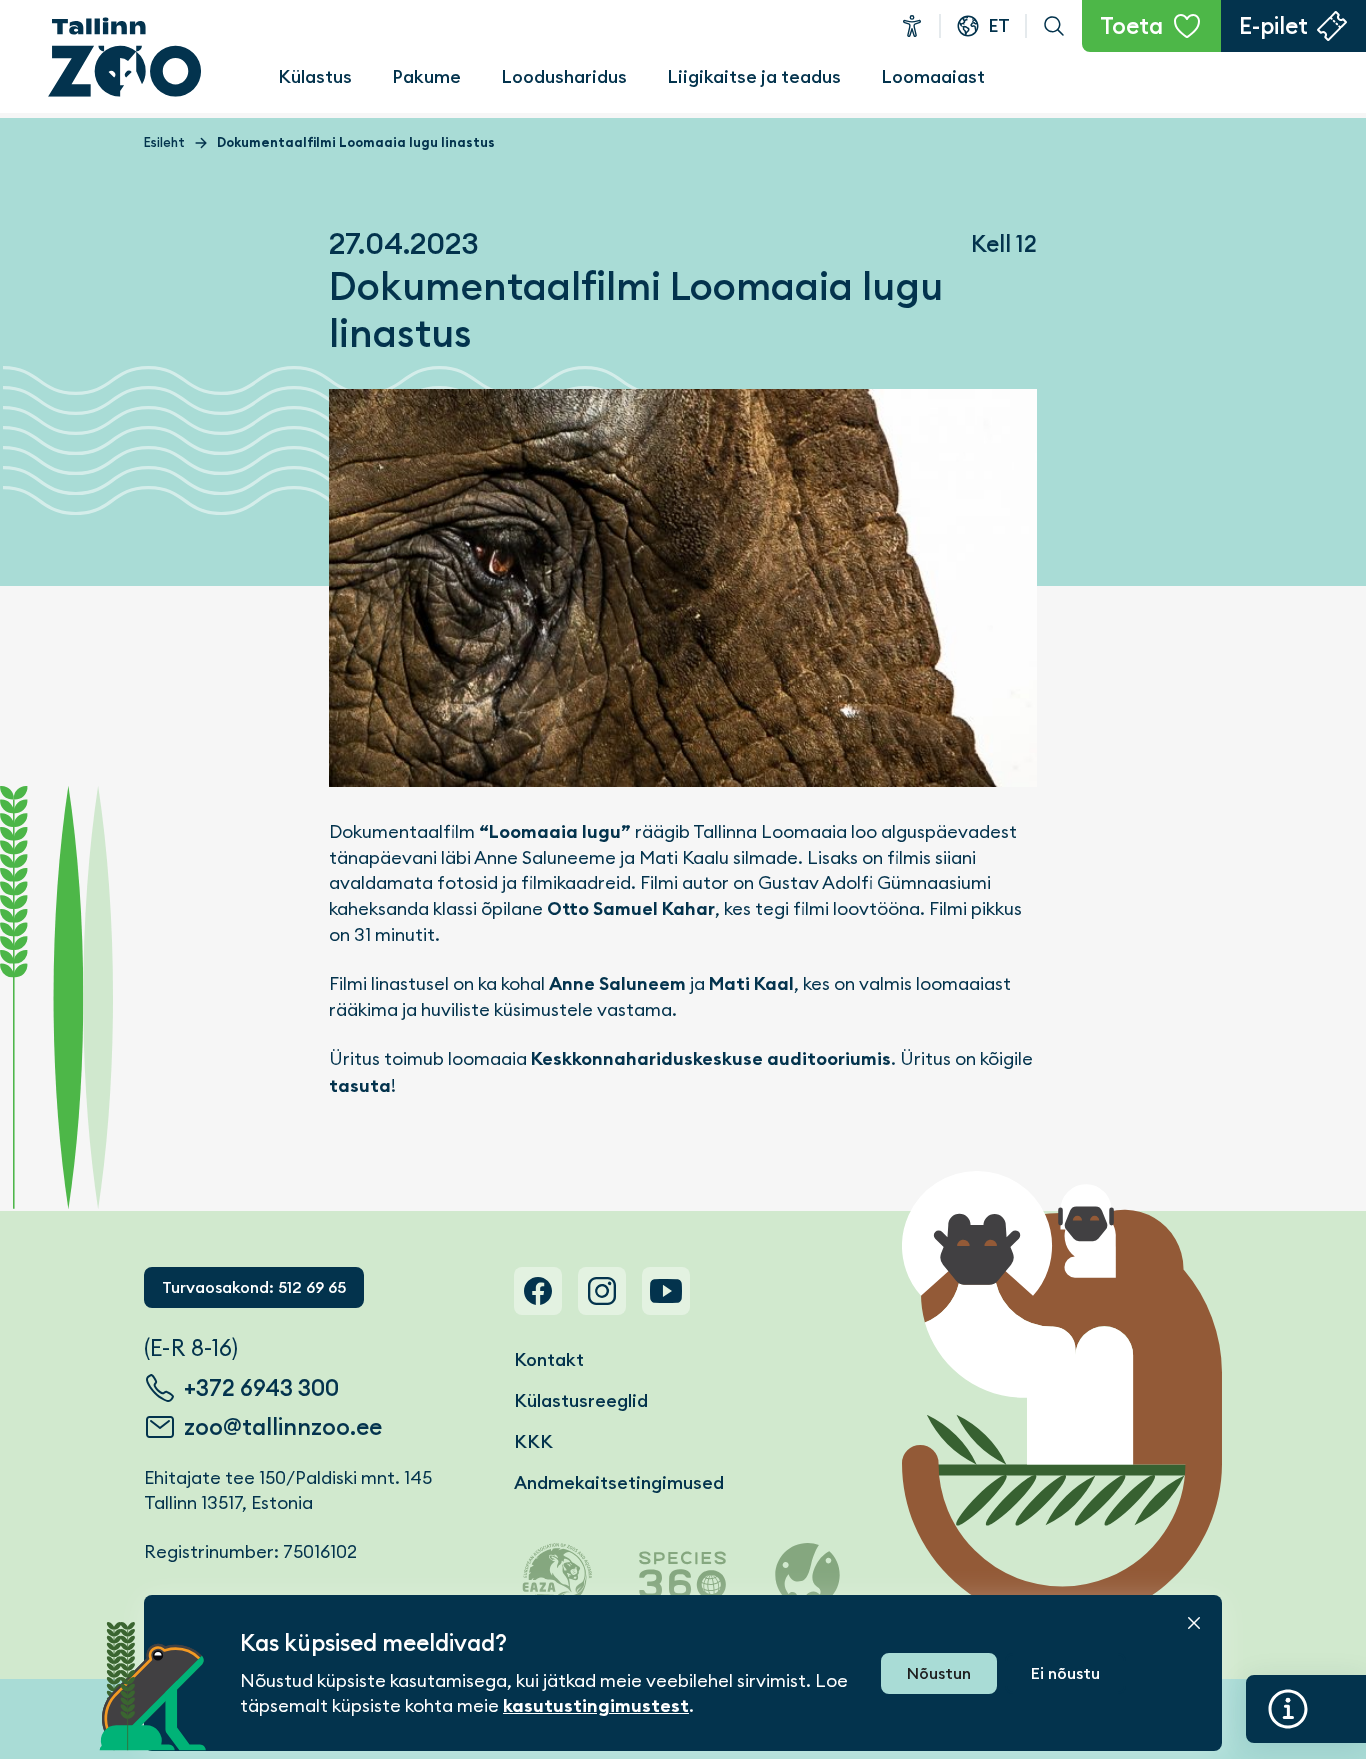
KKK (533, 1441)
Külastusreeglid (581, 1400)
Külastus (315, 76)
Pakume (426, 76)
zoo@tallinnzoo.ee (283, 1427)
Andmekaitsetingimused (619, 1482)
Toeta (1131, 26)
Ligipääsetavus (912, 26)
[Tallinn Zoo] (125, 57)
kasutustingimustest (596, 1706)
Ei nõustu (1065, 1673)
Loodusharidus (564, 76)
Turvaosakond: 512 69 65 (254, 1287)
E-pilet (1273, 26)
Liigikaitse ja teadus (754, 76)
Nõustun (939, 1673)
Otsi (1054, 26)
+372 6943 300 (261, 1388)
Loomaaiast (933, 76)
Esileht (164, 142)
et (999, 25)
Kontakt (549, 1359)
